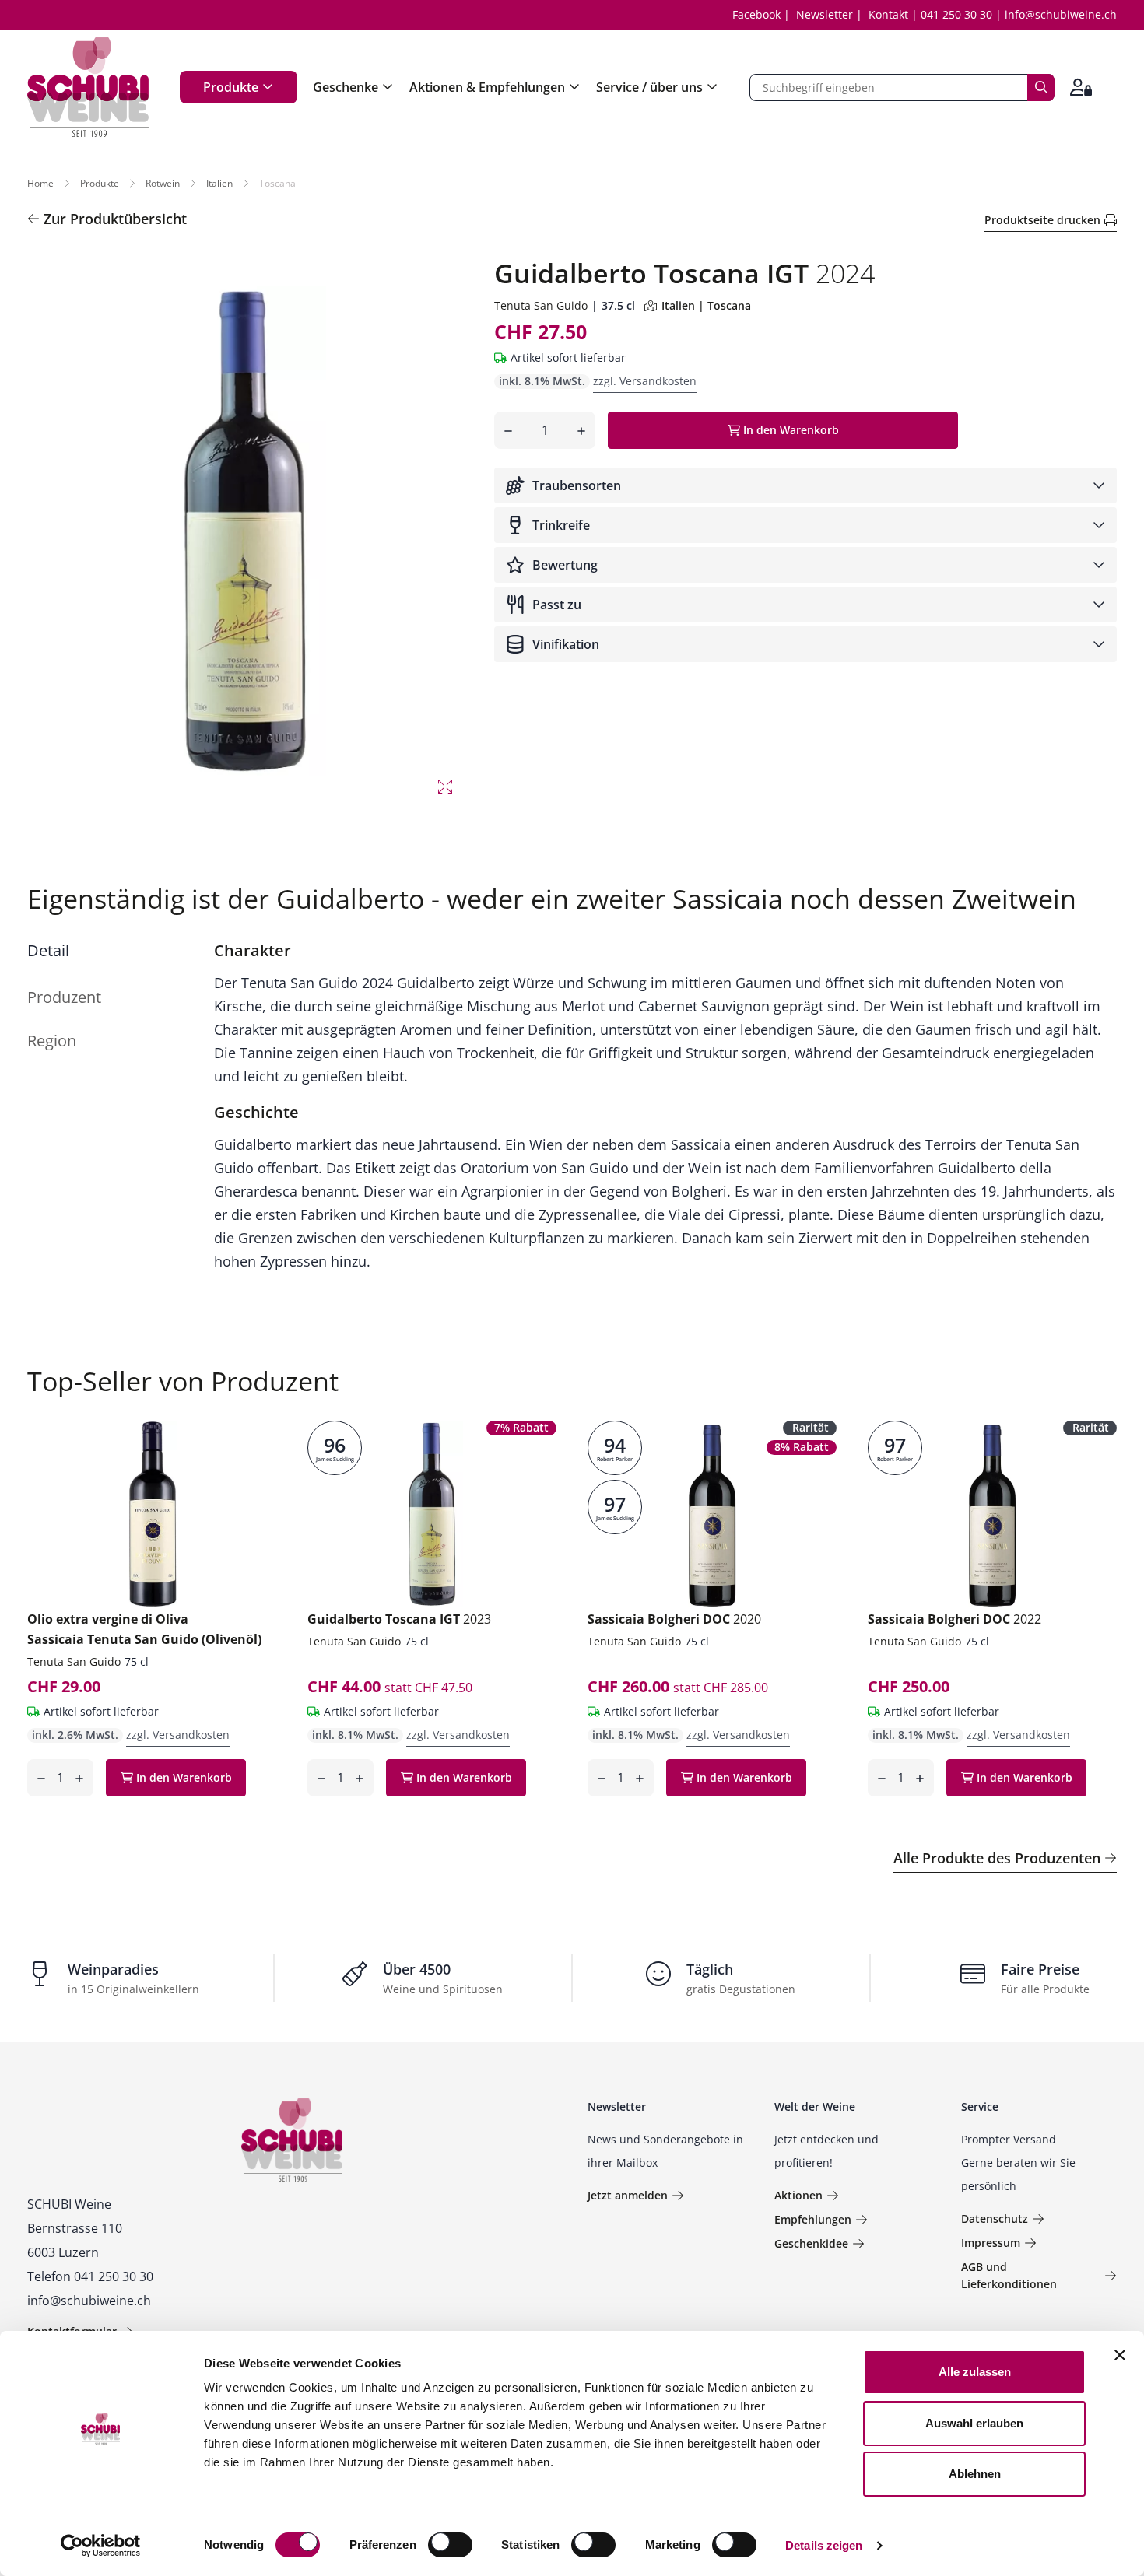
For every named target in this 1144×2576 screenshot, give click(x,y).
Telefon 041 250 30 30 (90, 2276)
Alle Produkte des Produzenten (997, 1858)
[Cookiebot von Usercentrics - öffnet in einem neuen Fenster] (101, 2546)
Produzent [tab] (64, 997)
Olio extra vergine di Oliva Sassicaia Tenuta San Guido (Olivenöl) (144, 1629)
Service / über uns (649, 87)
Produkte (231, 87)
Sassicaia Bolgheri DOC (674, 1619)
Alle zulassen (975, 2372)
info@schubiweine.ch (1061, 14)
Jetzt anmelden (628, 2195)
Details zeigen (824, 2545)
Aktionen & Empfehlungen (487, 87)
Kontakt (888, 14)
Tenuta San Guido (541, 305)
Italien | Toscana (706, 305)
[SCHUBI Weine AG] (88, 87)
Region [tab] (52, 1041)
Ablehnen (975, 2474)
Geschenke (346, 87)
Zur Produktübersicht (115, 219)
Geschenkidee (811, 2243)
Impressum (991, 2243)
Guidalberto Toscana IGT (399, 1619)
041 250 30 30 (956, 14)
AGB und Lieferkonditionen (1009, 2275)
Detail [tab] (48, 950)
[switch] (452, 2546)
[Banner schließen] (1120, 2355)
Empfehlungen (813, 2219)
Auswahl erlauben (974, 2423)
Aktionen (798, 2195)
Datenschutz (995, 2219)
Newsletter (825, 14)
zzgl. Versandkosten (645, 381)
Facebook (756, 14)
